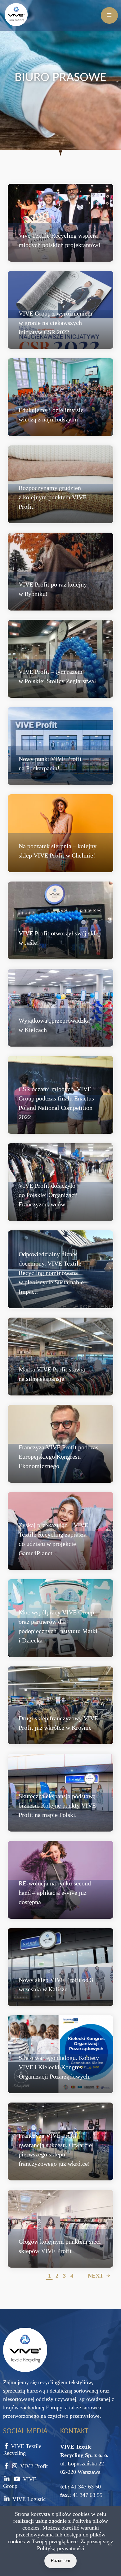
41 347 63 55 (87, 2495)
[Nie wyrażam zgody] (110, 2545)
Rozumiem (60, 2561)
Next (96, 2276)
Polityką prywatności (61, 2548)
